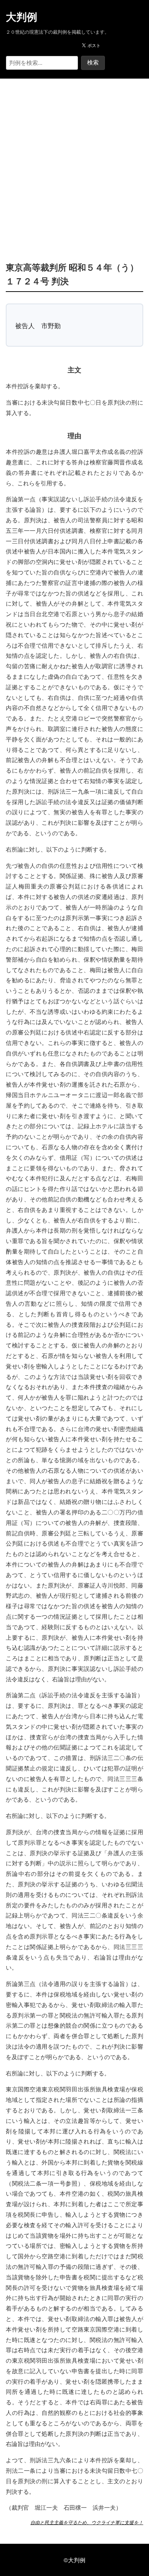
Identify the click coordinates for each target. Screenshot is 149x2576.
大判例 (22, 17)
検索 (93, 62)
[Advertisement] (74, 159)
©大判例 (74, 2560)
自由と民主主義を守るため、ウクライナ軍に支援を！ (87, 2522)
